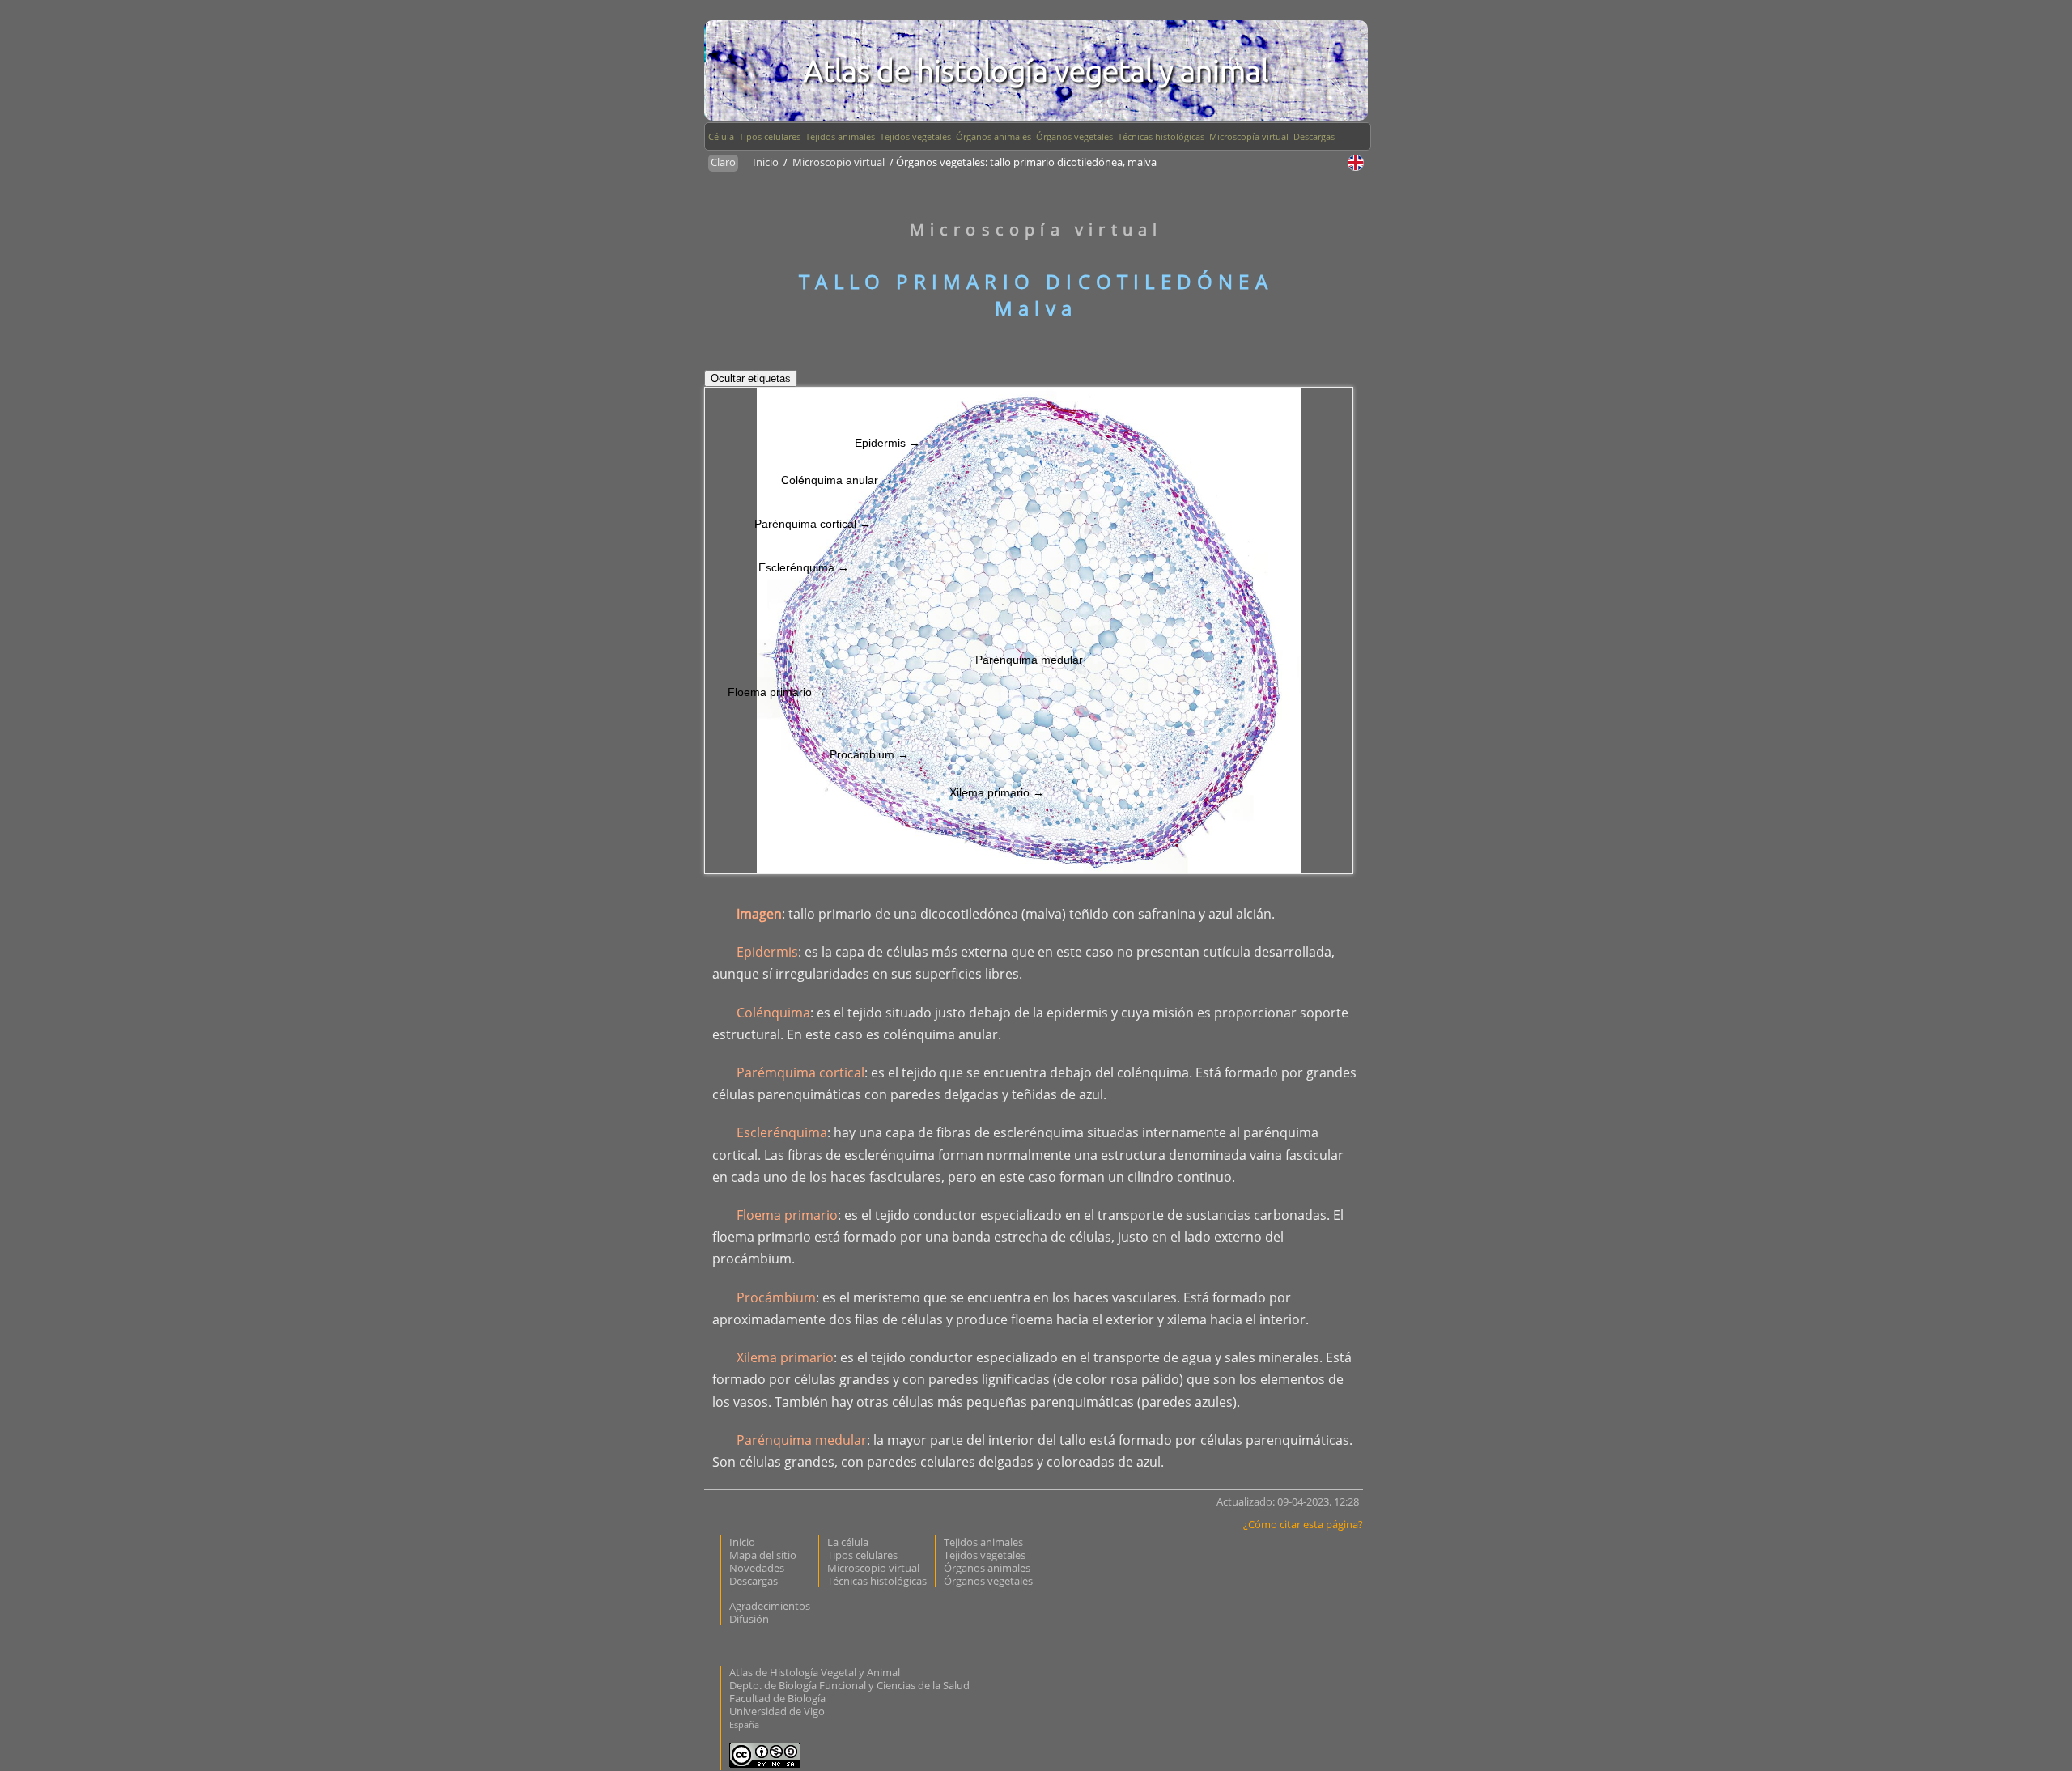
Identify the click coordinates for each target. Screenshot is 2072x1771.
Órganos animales (994, 136)
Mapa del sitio (763, 1555)
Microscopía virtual (1249, 136)
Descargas (1314, 136)
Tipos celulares (770, 136)
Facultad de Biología (777, 1698)
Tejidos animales (840, 136)
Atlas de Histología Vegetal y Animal (815, 1672)
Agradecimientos (770, 1606)
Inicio (767, 162)
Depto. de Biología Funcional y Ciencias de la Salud (849, 1685)
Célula (721, 136)
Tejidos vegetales (915, 136)
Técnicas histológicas (1161, 136)
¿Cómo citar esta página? (1303, 1524)
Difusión (749, 1619)
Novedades (757, 1568)
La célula (848, 1542)
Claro (723, 162)
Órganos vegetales (1074, 136)
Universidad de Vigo (777, 1711)
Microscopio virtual (840, 162)
